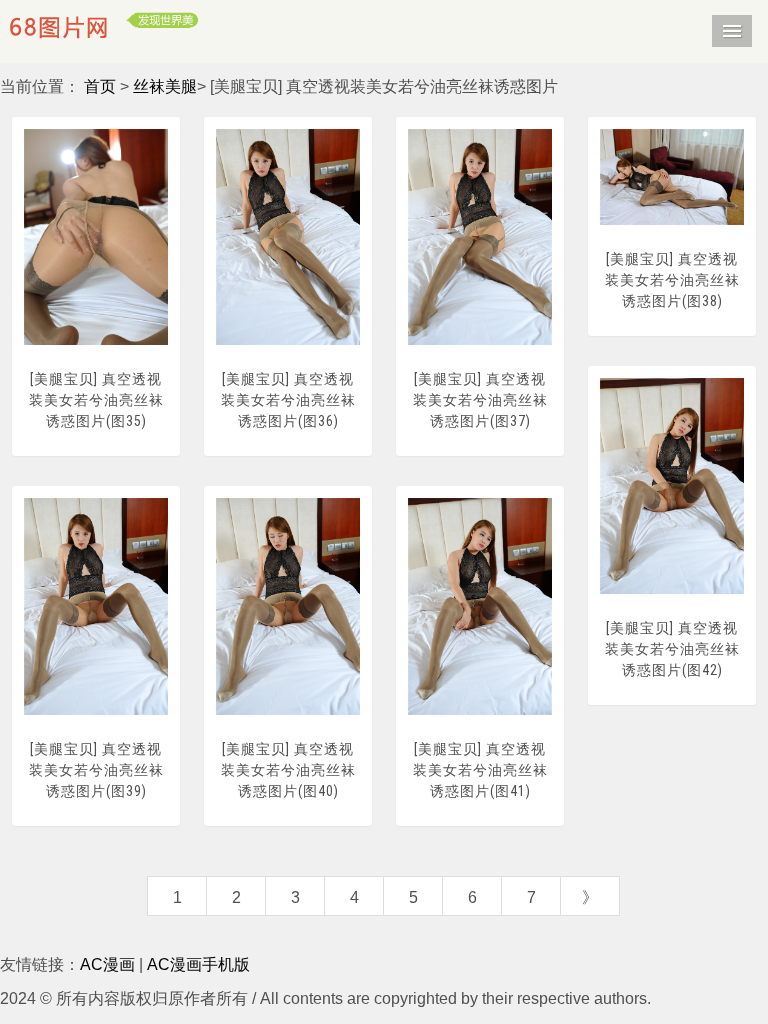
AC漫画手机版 (198, 964)
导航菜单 (732, 31)
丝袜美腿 (165, 86)
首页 (100, 86)
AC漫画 (107, 964)
